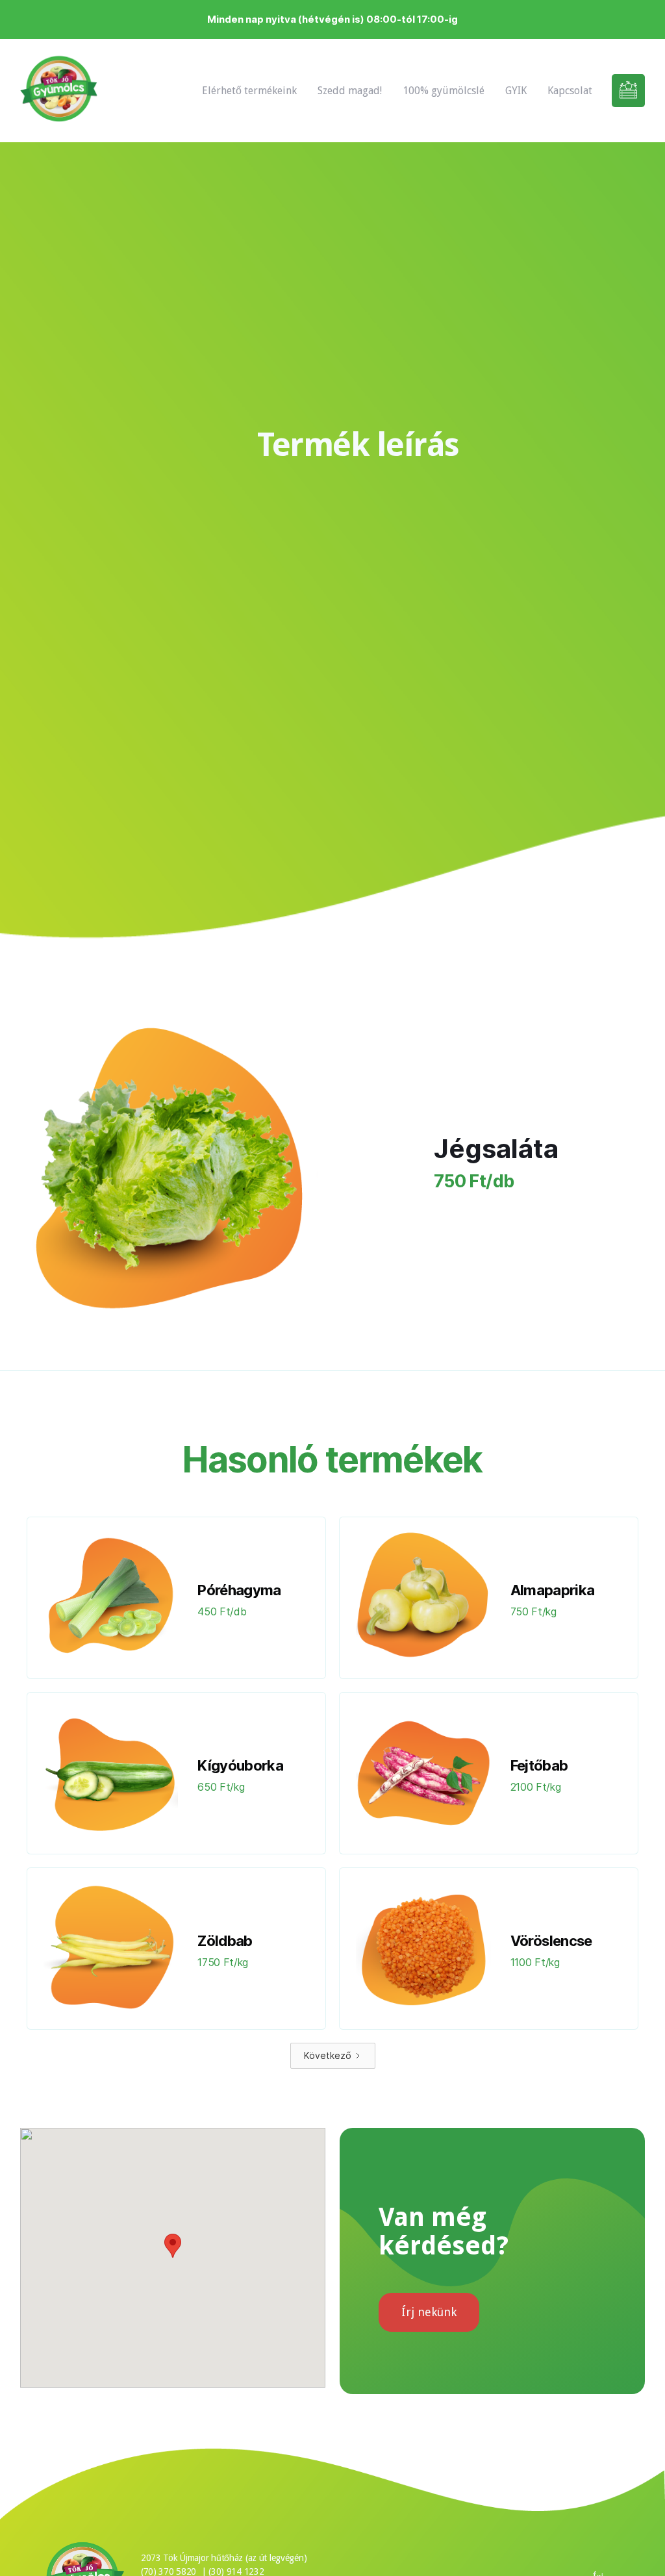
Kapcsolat (570, 91)
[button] (173, 2246)
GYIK (516, 91)
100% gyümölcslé (444, 91)
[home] (59, 91)
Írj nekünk (429, 2312)
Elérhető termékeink (249, 91)
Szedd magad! (350, 91)
